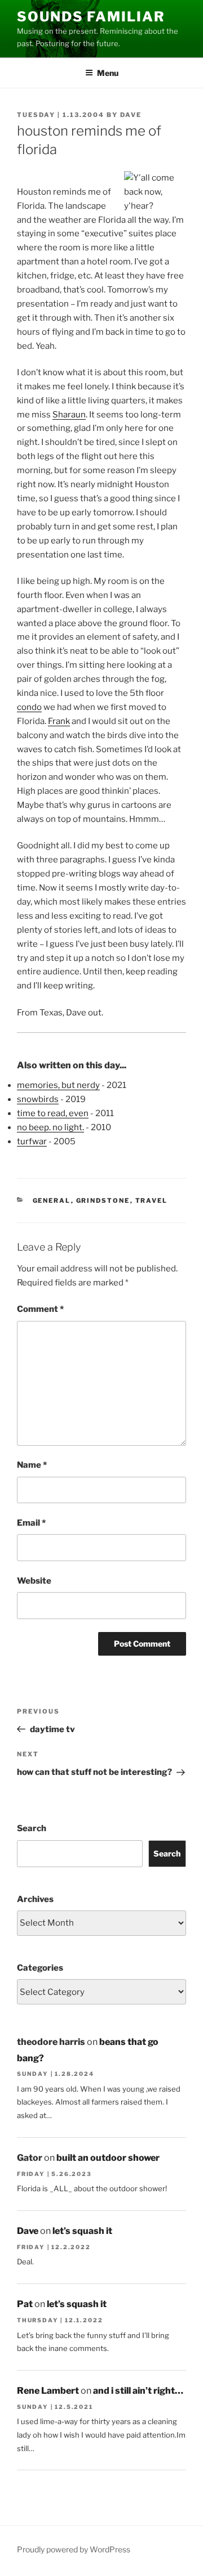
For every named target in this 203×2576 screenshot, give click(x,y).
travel (152, 1201)
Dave (131, 115)
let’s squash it (82, 2231)
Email (31, 1523)
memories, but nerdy (58, 1085)
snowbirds (38, 1099)
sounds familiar (91, 17)
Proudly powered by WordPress (74, 2549)
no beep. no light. (50, 1127)
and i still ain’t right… (138, 2391)
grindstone (103, 1201)
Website (34, 1581)
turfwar (32, 1141)
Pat (25, 2304)
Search (32, 1828)
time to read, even (53, 1113)
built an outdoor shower (108, 2158)
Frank (59, 721)
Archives (35, 1899)
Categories (40, 1968)
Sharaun (69, 415)
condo (29, 707)
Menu (108, 73)
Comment (40, 1309)
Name (32, 1465)
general (52, 1201)
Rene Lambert (48, 2391)
